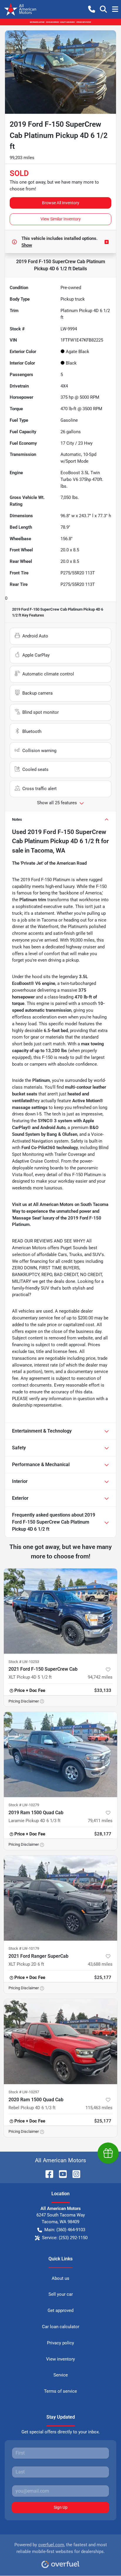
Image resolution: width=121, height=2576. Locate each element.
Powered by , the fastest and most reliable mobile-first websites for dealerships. (61, 2548)
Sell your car (61, 2294)
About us (60, 2278)
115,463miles (99, 2108)
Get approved (60, 2310)
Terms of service (60, 2391)
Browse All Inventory (61, 203)
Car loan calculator (61, 2327)
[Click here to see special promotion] (60, 22)
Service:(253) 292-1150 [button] (65, 2238)
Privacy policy (60, 2343)
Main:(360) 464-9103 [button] (65, 2230)
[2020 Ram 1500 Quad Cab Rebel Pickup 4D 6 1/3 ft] (60, 2042)
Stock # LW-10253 (24, 1662)
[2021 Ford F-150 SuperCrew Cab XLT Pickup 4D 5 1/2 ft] (60, 1611)
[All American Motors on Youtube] (60, 2174)
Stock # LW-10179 (24, 1948)
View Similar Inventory (61, 219)
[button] (92, 9)
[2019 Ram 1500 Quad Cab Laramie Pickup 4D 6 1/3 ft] (60, 1755)
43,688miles (100, 1964)
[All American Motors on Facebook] (47, 2174)
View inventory (60, 2359)
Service (61, 2375)
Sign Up (61, 2507)
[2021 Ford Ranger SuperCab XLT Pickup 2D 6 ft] (60, 1898)
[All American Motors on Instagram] (74, 2174)
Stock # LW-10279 (24, 1805)
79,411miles (100, 1821)
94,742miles (100, 1677)
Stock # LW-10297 (24, 2092)
